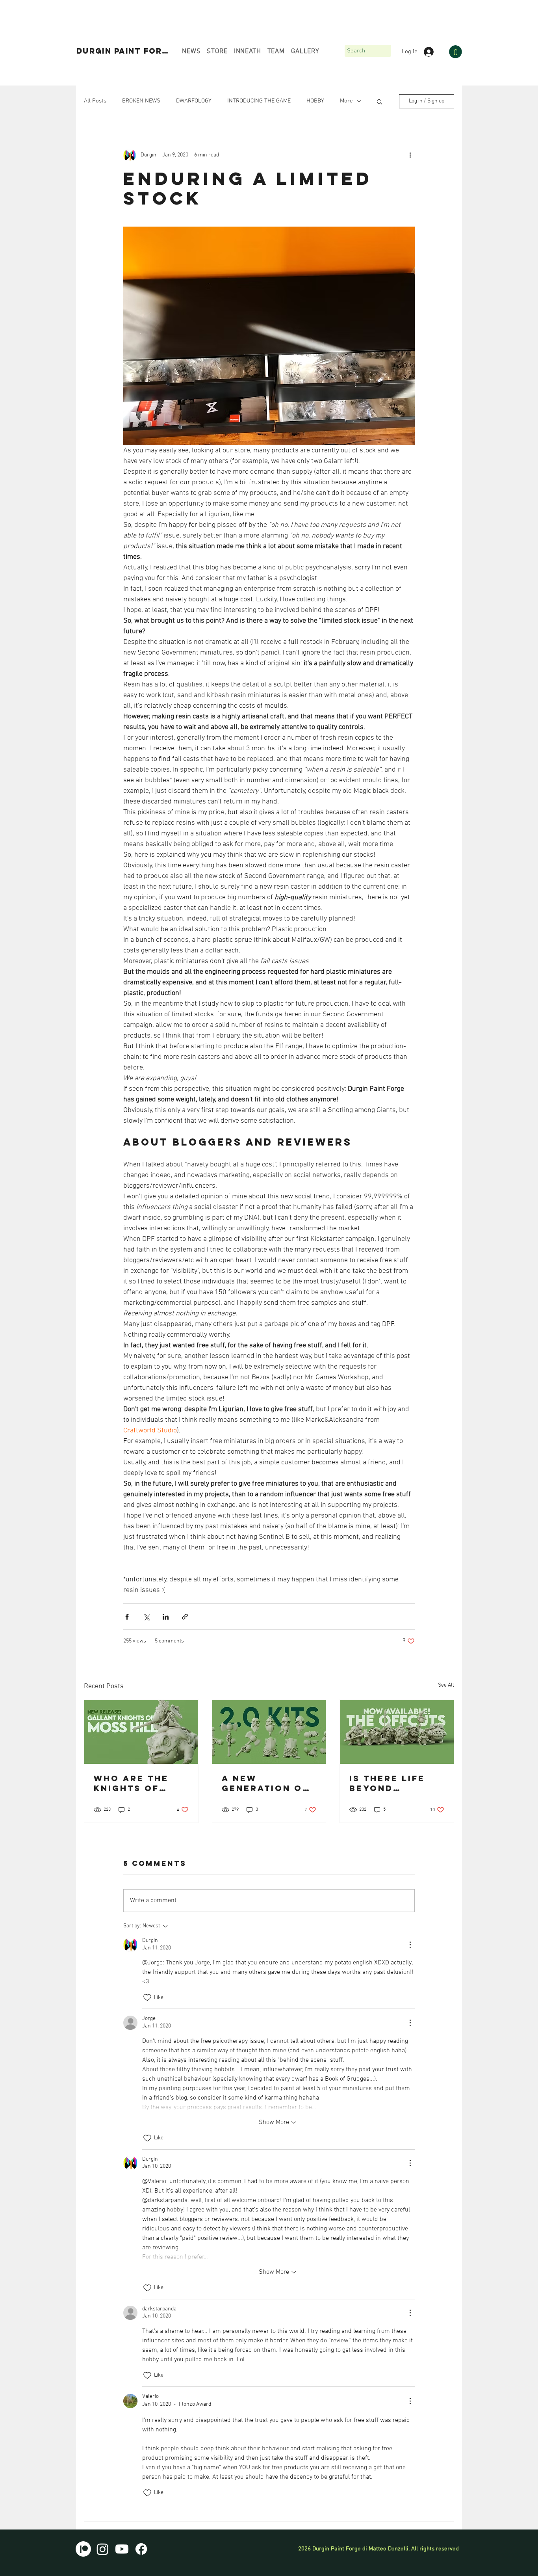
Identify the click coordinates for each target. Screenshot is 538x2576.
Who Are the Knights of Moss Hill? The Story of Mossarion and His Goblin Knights (139, 1783)
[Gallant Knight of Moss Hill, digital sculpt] (141, 1732)
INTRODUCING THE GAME (259, 101)
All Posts (95, 101)
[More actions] (410, 155)
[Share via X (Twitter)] (146, 1617)
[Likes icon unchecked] (147, 1998)
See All (446, 1685)
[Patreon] (83, 2549)
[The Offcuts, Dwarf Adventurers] (397, 1732)
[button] (455, 52)
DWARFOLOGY (194, 101)
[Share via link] (185, 1617)
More (346, 101)
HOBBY (315, 101)
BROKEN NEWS (141, 101)
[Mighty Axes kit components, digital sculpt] (269, 1732)
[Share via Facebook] (127, 1617)
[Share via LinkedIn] (166, 1617)
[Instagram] (103, 2549)
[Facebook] (141, 2549)
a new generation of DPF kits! (265, 1783)
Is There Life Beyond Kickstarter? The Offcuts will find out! (392, 1783)
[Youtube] (122, 2549)
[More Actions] (410, 1945)
